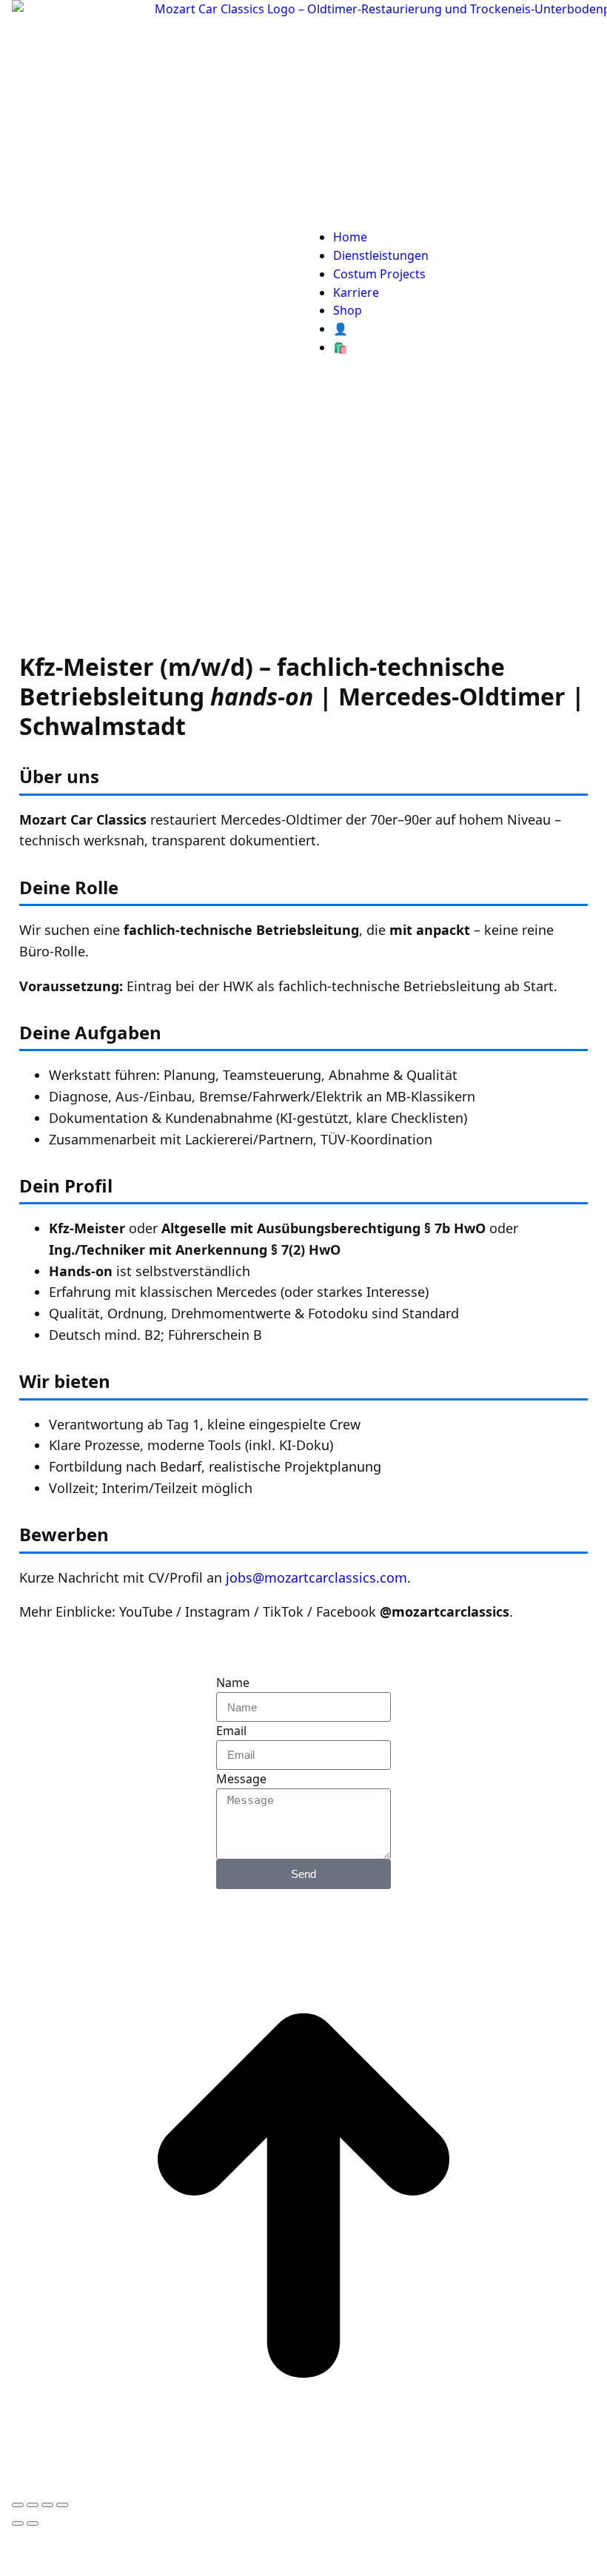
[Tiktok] (464, 1692)
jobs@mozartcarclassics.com (316, 1577)
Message (241, 1779)
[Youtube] (424, 1692)
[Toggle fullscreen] (47, 2505)
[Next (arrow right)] (33, 2523)
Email (231, 1731)
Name (233, 1683)
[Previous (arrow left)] (18, 2523)
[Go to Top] (303, 2483)
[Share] (33, 2505)
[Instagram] (544, 1692)
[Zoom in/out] (62, 2505)
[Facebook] (504, 1692)
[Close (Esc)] (18, 2505)
